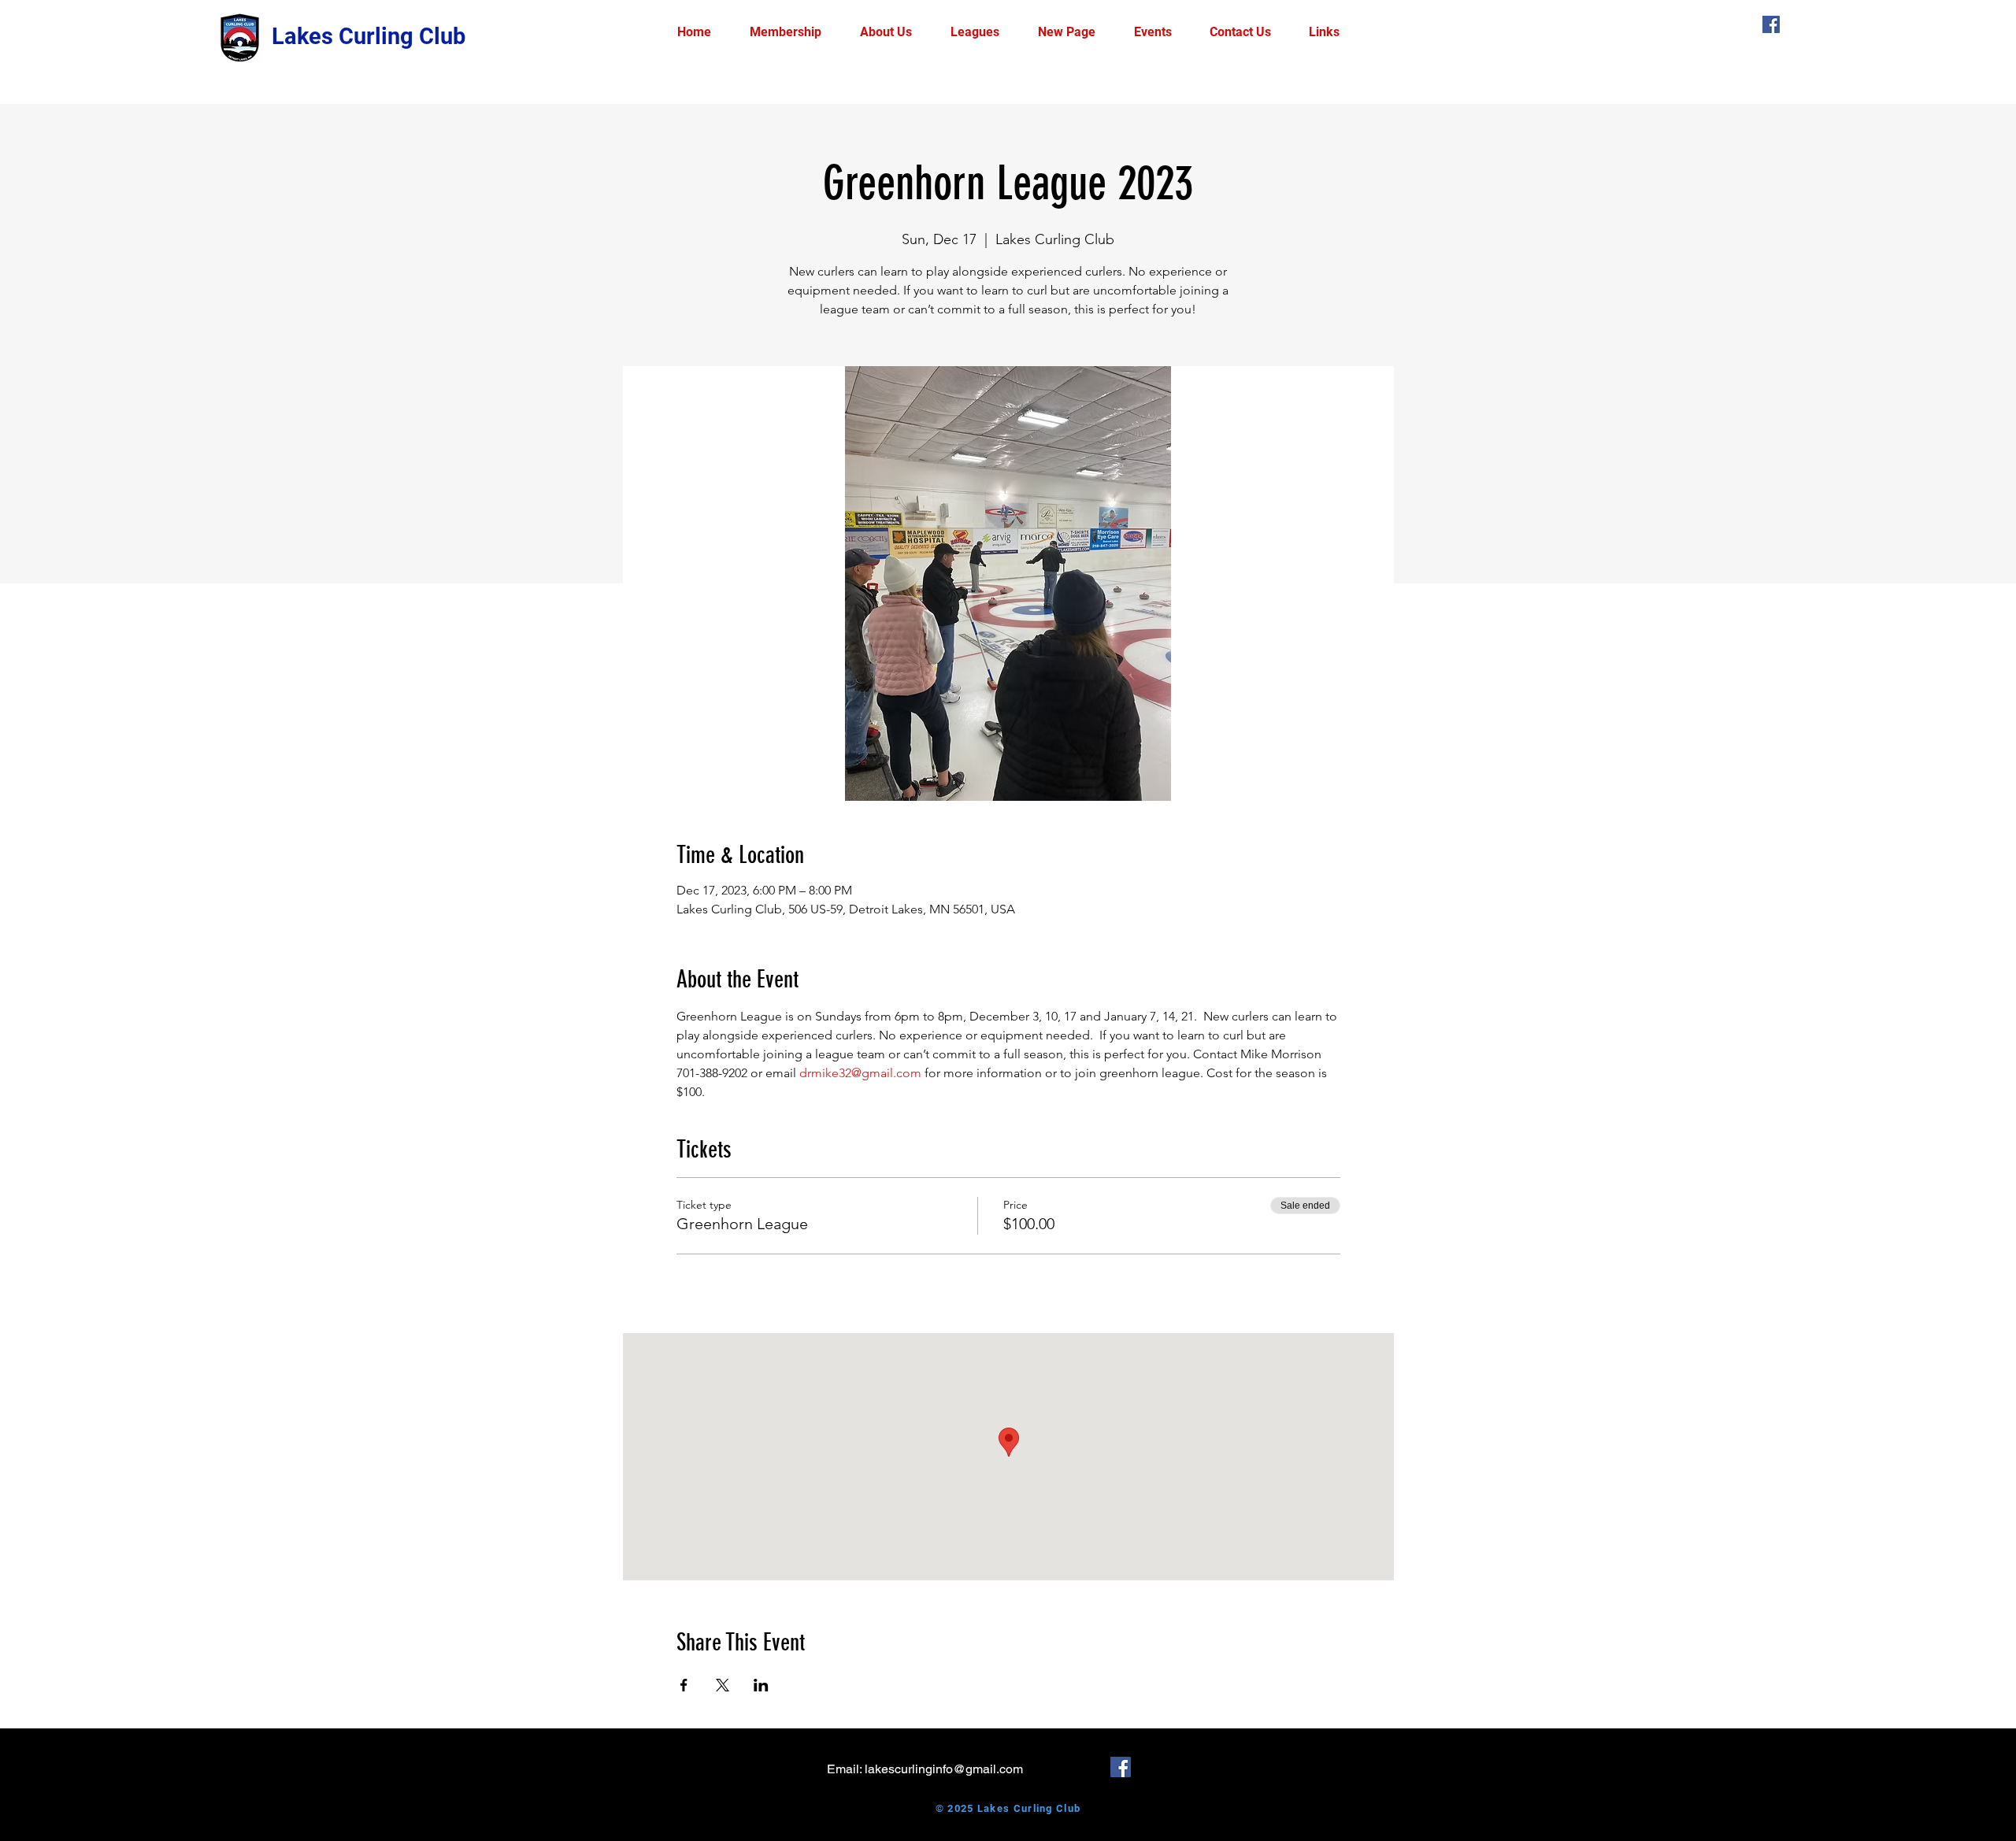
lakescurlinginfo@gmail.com (944, 1769)
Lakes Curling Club (369, 36)
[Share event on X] (723, 1685)
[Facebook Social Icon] (1771, 24)
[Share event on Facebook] (684, 1685)
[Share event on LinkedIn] (761, 1685)
